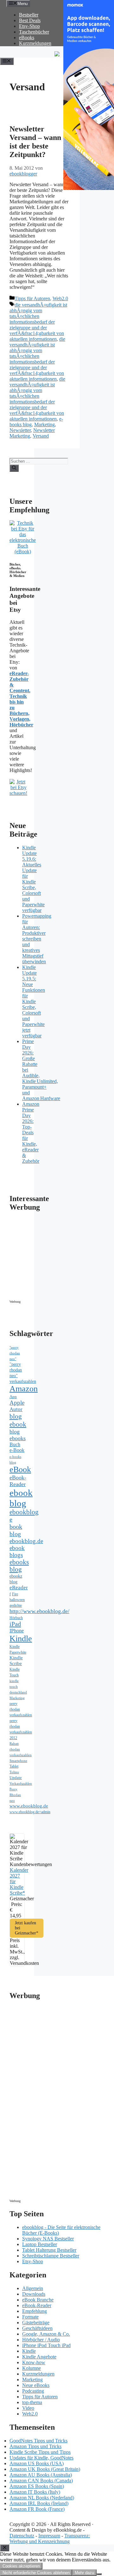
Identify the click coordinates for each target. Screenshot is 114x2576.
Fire (15, 1594)
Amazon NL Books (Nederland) (42, 2498)
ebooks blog (19, 1566)
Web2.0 (60, 298)
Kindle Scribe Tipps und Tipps (40, 2452)
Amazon (24, 1389)
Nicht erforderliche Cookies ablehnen (36, 2573)
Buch (15, 1444)
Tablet (14, 1766)
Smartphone (18, 1761)
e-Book (17, 1450)
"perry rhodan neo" (15, 1353)
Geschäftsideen (37, 2328)
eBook (20, 1469)
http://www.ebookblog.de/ (39, 1611)
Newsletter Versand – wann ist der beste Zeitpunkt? (35, 142)
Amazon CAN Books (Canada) (41, 2481)
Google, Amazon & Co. (46, 2334)
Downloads (34, 2294)
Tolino (14, 1772)
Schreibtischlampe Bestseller (51, 2256)
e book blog (16, 1527)
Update (16, 1778)
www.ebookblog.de (29, 1806)
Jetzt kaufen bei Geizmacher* (27, 1928)
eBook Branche (38, 2300)
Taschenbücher (34, 32)
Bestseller (29, 15)
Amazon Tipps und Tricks (35, 2446)
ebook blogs (17, 1551)
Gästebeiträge (36, 2323)
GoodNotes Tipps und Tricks (38, 2441)
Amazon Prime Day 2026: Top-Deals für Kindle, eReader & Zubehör (31, 1133)
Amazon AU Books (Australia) (41, 2475)
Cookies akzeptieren (21, 2566)
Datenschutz (22, 2536)
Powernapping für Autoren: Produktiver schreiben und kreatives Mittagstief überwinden (37, 939)
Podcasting (33, 2391)
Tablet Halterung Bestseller (49, 2250)
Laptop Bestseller (40, 2244)
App (13, 1397)
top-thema (32, 2402)
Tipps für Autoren (32, 298)
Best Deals (30, 20)
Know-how (34, 2362)
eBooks (27, 38)
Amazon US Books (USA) (37, 2463)
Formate (30, 2317)
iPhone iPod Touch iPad (46, 2345)
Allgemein (33, 2288)
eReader (19, 1588)
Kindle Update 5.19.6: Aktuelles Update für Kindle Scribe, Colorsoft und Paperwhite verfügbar (33, 879)
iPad (15, 1624)
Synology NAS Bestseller (48, 2239)
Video (28, 2408)
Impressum (49, 2536)
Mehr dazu (84, 2573)
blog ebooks (18, 1435)
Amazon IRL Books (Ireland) (39, 2503)
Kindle (21, 1639)
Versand (41, 436)
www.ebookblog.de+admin (30, 1812)
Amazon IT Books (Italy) (35, 2492)
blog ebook (18, 1420)
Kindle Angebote (39, 2357)
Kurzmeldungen (35, 43)
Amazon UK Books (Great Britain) (45, 2469)
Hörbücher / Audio (41, 2340)
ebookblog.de (26, 1541)
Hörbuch (16, 1618)
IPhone (17, 1631)
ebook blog (21, 1498)
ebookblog (24, 1512)
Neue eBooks (36, 2385)
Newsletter (20, 430)
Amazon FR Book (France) (37, 2509)
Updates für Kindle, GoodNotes (41, 2458)
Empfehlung (35, 2311)
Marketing (44, 424)
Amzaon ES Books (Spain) (37, 2486)
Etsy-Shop (29, 26)
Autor (16, 1409)
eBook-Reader (18, 1481)
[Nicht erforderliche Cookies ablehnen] (99, 2574)
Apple (17, 1403)
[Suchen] (14, 468)
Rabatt (14, 1744)
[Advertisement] (63, 1257)
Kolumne (32, 2368)
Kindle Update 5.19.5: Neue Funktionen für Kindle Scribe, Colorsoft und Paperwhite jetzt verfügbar (34, 1001)
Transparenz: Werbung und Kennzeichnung (50, 2538)
